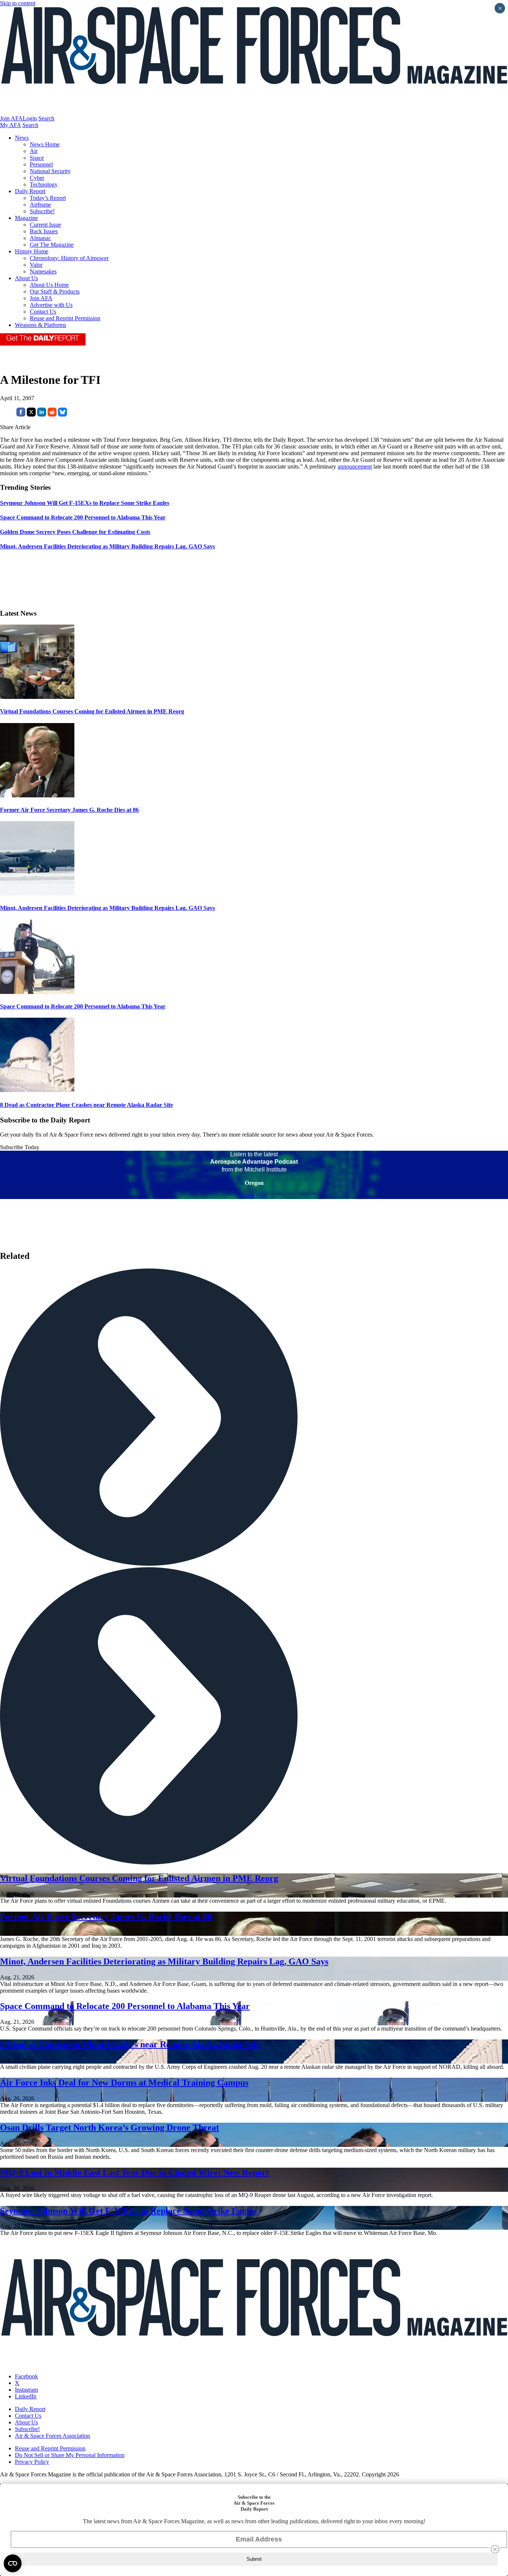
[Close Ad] (495, 2549)
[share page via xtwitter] (31, 414)
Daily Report (30, 191)
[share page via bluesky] (62, 414)
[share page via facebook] (21, 414)
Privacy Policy (32, 2462)
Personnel (41, 164)
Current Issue (45, 225)
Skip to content (18, 3)
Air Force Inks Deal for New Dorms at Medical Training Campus (124, 2083)
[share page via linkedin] (42, 414)
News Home (45, 144)
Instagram (26, 2390)
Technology (44, 184)
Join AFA (11, 118)
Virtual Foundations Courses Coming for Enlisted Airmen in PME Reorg (92, 711)
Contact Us (43, 312)
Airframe (40, 205)
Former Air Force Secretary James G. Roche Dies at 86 (69, 810)
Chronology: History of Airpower (69, 258)
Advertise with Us (51, 305)
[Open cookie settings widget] (13, 2563)
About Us (26, 278)
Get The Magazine (52, 245)
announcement (355, 466)
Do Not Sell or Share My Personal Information (70, 2455)
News (22, 138)
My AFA (10, 125)
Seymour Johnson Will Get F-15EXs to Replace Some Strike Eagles (128, 2211)
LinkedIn (26, 2396)
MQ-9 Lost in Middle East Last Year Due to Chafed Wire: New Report (134, 2172)
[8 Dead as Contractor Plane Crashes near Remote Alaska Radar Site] (37, 1090)
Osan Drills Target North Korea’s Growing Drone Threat (110, 2128)
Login (30, 118)
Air (34, 151)
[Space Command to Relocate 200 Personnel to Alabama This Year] (37, 992)
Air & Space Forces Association (52, 2436)
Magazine (26, 218)
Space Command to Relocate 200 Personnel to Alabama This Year (83, 1006)
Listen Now (254, 1195)
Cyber (37, 178)
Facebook (26, 2376)
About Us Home (49, 285)
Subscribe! (42, 211)
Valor (36, 265)
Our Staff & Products (55, 291)
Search (46, 118)
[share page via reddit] (52, 414)
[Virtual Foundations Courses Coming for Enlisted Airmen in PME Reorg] (37, 697)
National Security (50, 171)
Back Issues (44, 231)
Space (37, 158)
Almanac (40, 238)
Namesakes (43, 271)
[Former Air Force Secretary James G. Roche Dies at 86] (37, 795)
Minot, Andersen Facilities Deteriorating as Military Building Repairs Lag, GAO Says (107, 908)
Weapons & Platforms (41, 325)
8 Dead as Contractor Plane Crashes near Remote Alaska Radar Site (86, 1105)
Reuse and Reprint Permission (65, 318)
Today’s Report (48, 198)
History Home (32, 251)
